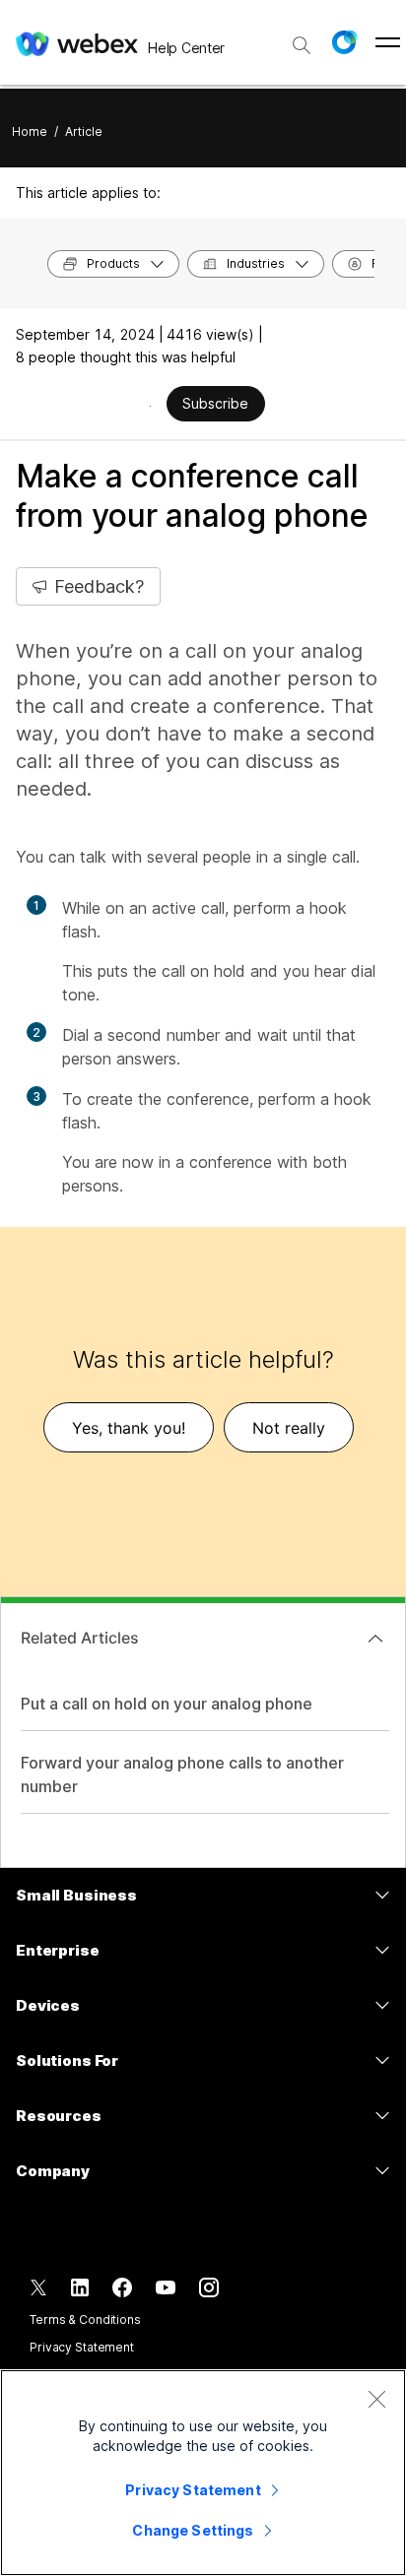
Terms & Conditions (85, 2319)
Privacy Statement (82, 2347)
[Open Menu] (388, 42)
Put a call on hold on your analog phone (167, 1704)
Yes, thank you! (129, 1428)
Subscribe (215, 403)
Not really (289, 1428)
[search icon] (302, 45)
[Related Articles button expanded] (375, 1639)
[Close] (376, 2399)
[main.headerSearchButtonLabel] (302, 38)
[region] (203, 2473)
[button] (344, 42)
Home (30, 131)
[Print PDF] (150, 406)
